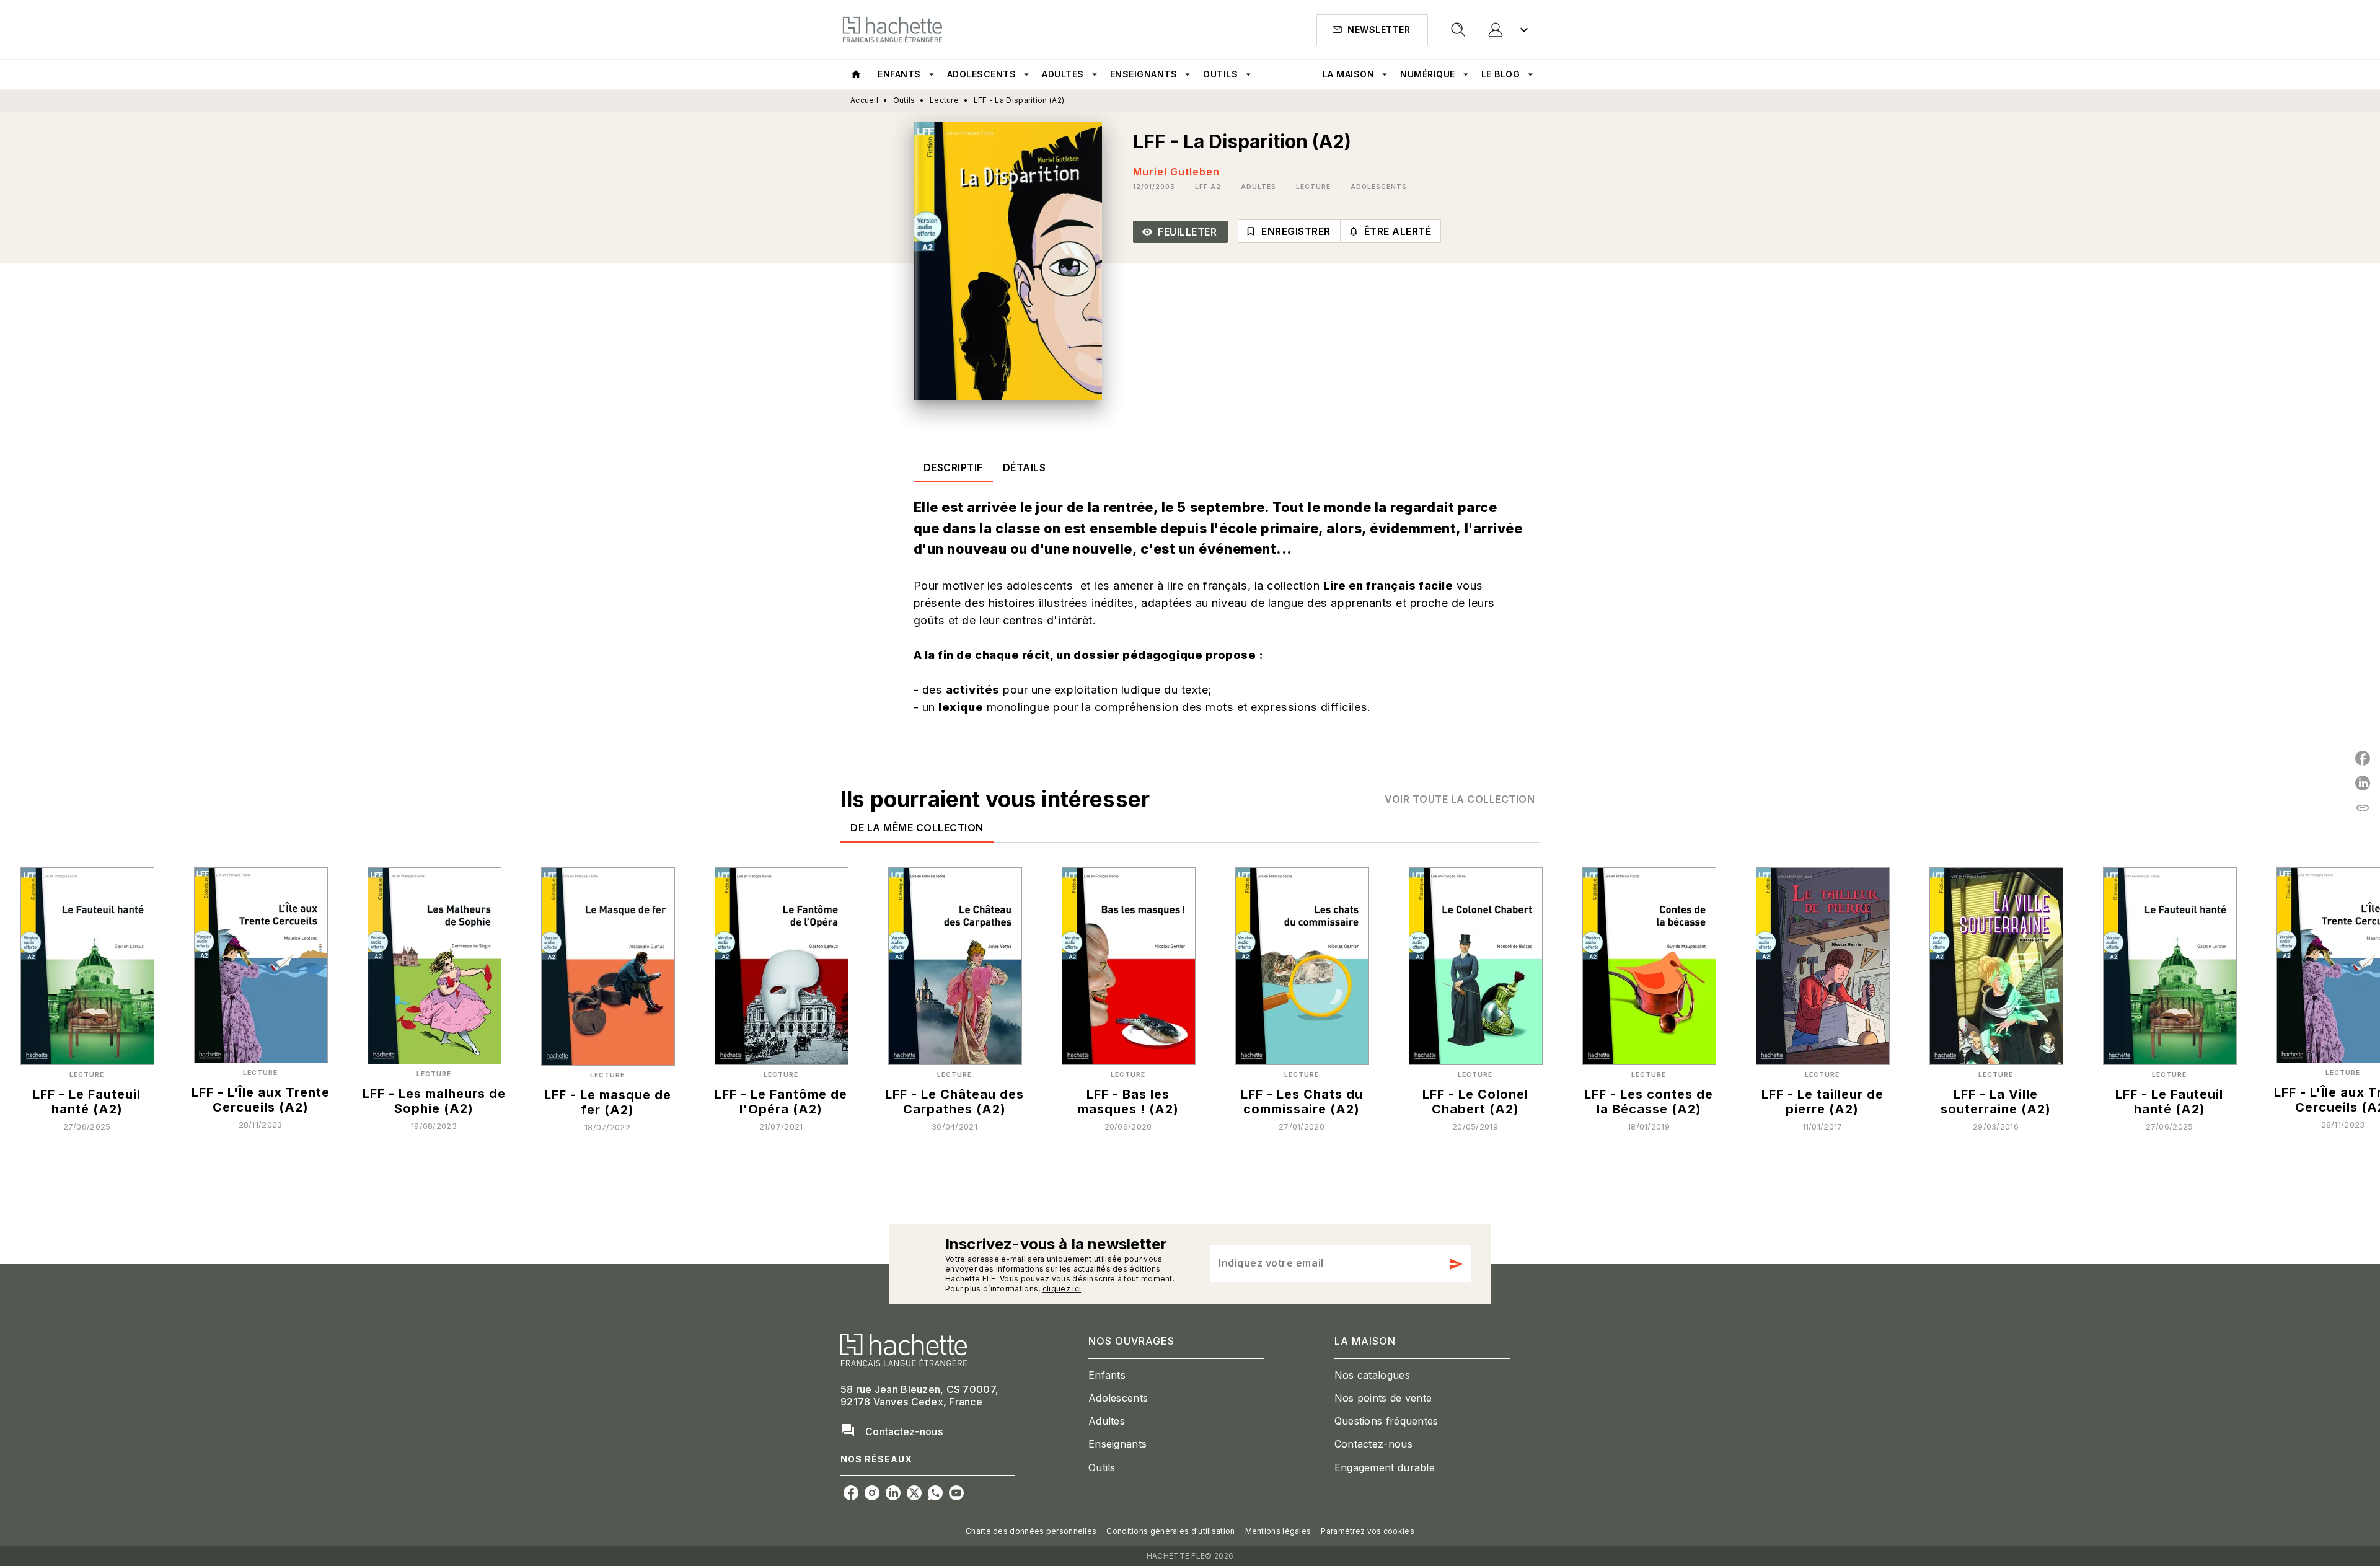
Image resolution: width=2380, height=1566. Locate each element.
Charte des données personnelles (1031, 1531)
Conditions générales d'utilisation (1170, 1531)
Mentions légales (1278, 1531)
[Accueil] (892, 29)
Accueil (864, 100)
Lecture (944, 100)
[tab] (856, 74)
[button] (1372, 30)
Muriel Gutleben (1176, 172)
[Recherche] (1458, 30)
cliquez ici (1062, 1289)
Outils (904, 100)
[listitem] (851, 1493)
